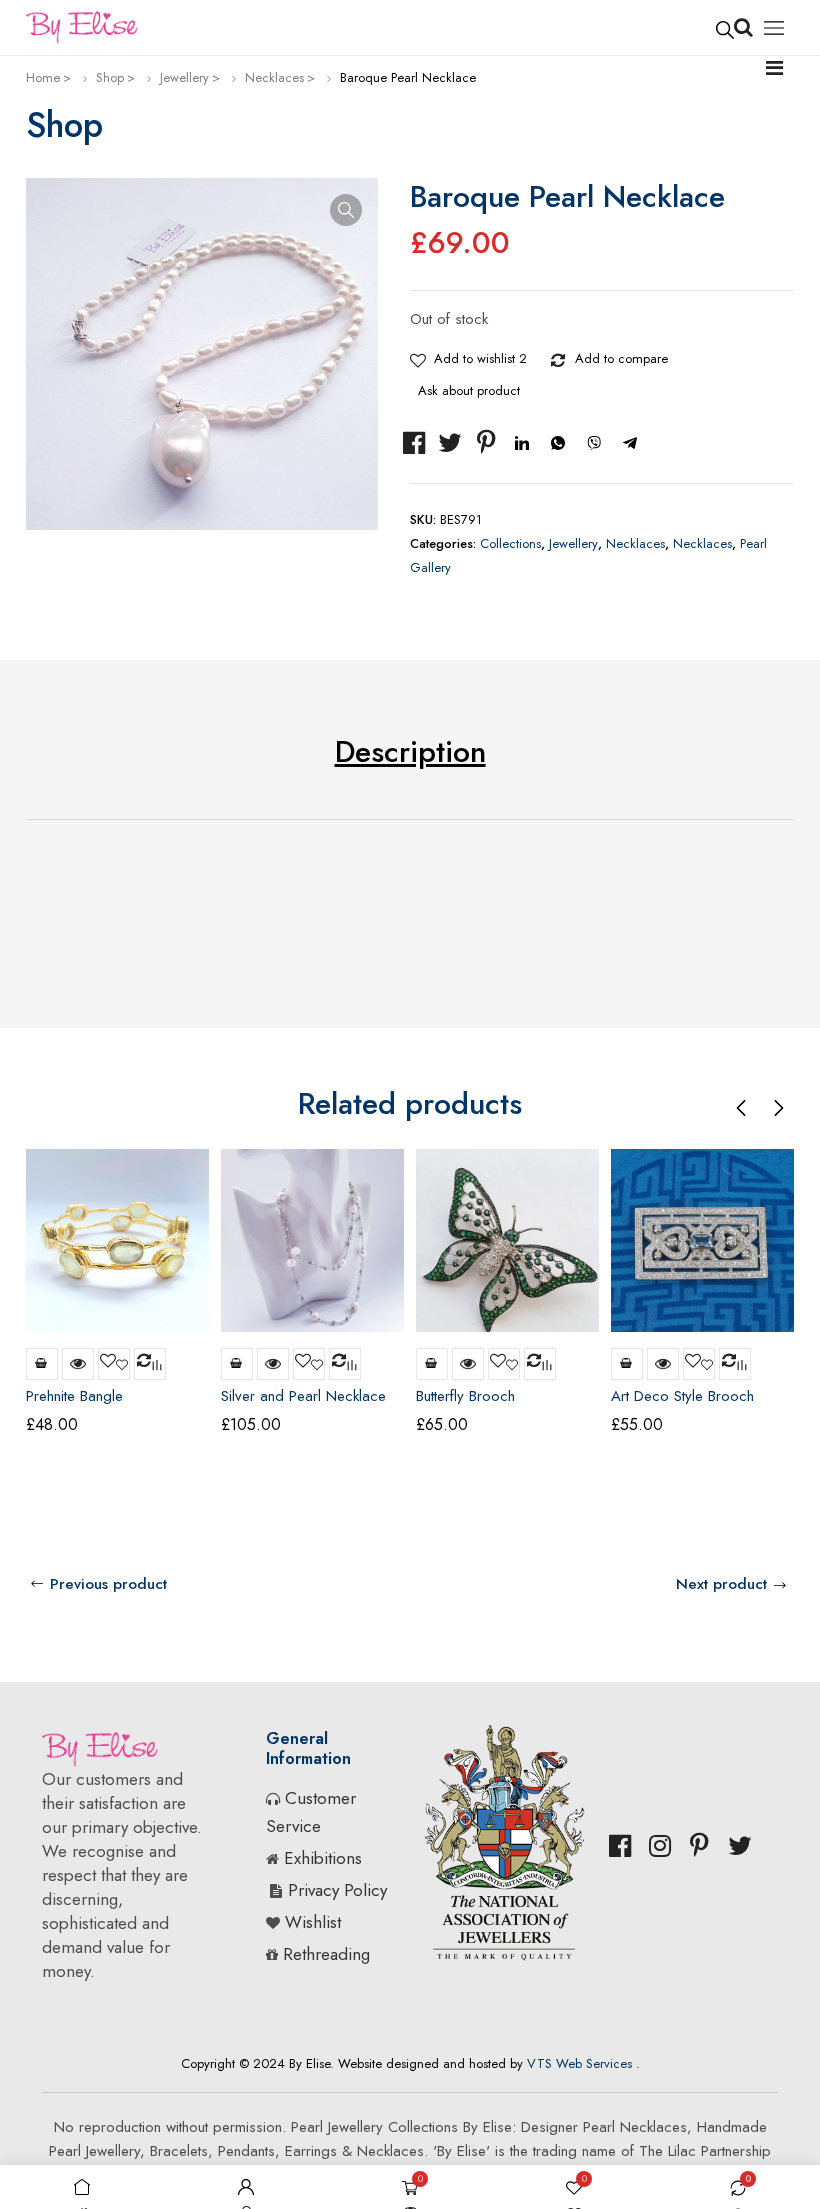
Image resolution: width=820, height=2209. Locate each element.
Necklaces (274, 77)
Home (43, 77)
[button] (346, 210)
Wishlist (313, 1922)
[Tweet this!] (450, 443)
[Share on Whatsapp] (558, 443)
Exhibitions (323, 1858)
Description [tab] (410, 751)
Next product (721, 1584)
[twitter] (740, 1846)
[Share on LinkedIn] (522, 443)
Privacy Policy (337, 1890)
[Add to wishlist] (418, 356)
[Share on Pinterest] (486, 443)
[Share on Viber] (594, 443)
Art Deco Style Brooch (682, 1396)
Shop (110, 77)
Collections (510, 543)
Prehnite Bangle (74, 1396)
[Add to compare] (559, 356)
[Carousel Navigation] (760, 1107)
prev (742, 1108)
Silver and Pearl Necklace (303, 1396)
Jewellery (184, 77)
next (778, 1108)
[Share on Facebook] (414, 443)
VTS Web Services (579, 2063)
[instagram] (660, 1846)
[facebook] (620, 1846)
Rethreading (326, 1954)
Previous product (108, 1584)
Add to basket (42, 1364)
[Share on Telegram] (630, 443)
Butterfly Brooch (465, 1396)
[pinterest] (700, 1846)
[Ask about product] (700, 356)
